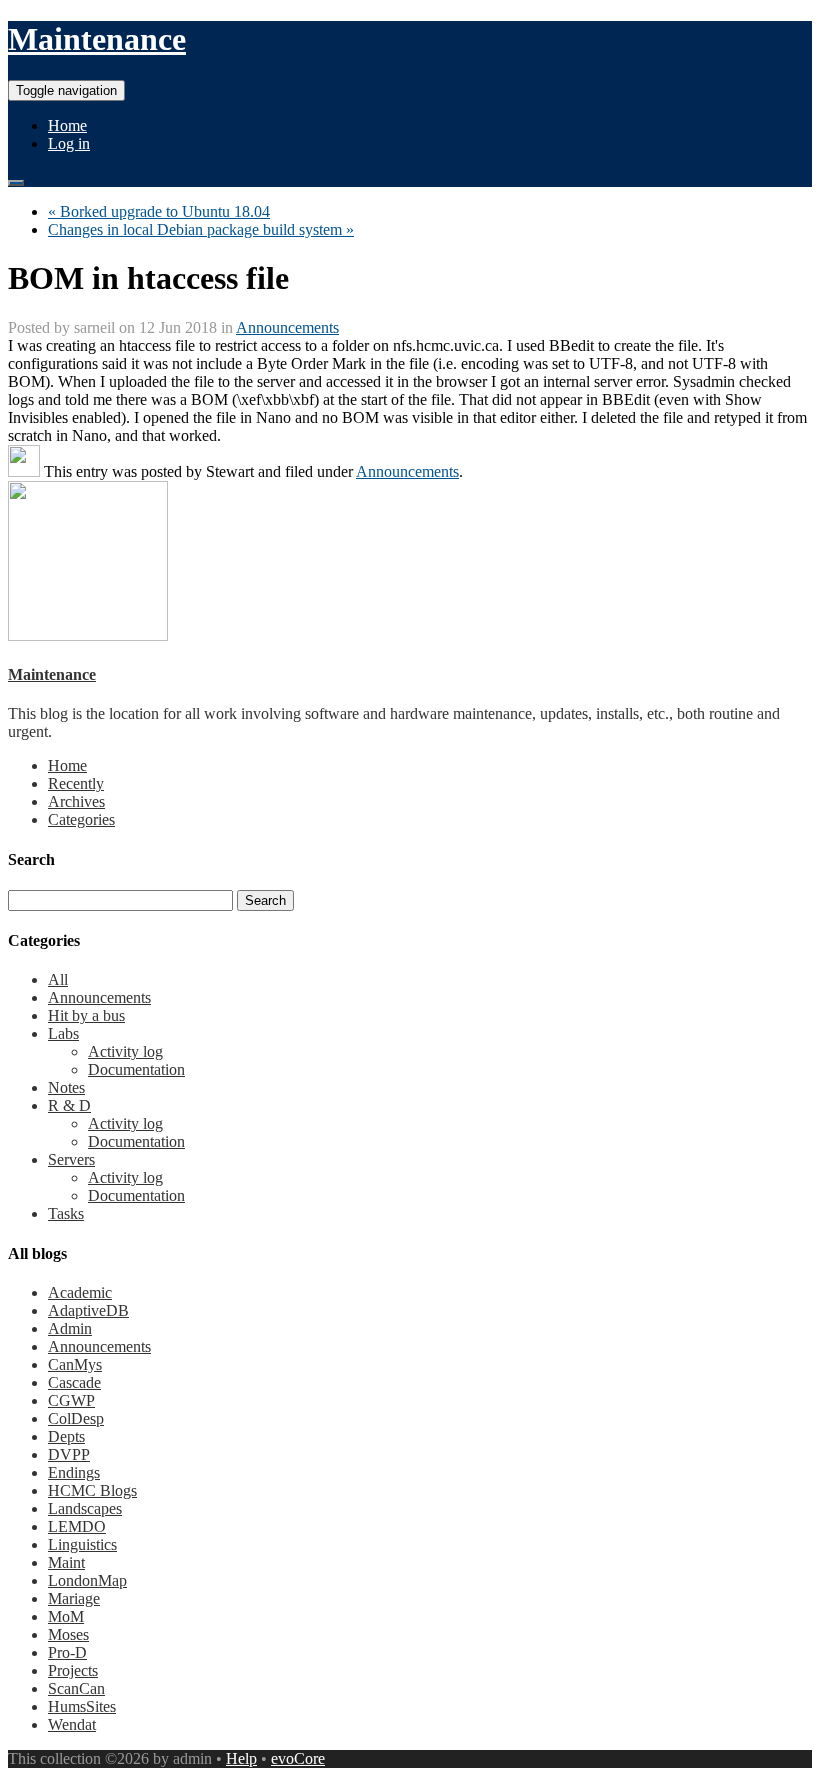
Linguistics (82, 1544)
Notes (66, 1087)
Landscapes (85, 1508)
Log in (69, 143)
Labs (63, 1033)
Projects (73, 1670)
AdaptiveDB (88, 1310)
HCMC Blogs (92, 1490)
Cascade (74, 1382)
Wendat (72, 1724)
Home (67, 125)
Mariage (74, 1598)
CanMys (75, 1364)
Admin (70, 1328)
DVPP (69, 1454)
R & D (69, 1105)
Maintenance (97, 39)
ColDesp (76, 1418)
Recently (76, 783)
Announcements (287, 327)
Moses (68, 1634)
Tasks (66, 1213)
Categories (81, 819)
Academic (80, 1292)
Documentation (136, 1069)
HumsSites (82, 1706)
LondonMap (87, 1580)
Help (241, 1758)
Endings (74, 1472)
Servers (71, 1159)
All (58, 979)
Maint (66, 1562)
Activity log (125, 1051)
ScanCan (76, 1688)
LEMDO (77, 1526)
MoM (66, 1616)
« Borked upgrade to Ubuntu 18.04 (159, 211)
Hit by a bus (86, 1015)
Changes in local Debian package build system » (201, 229)
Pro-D (67, 1652)
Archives (76, 801)
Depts (66, 1436)
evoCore (298, 1758)
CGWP (71, 1400)
